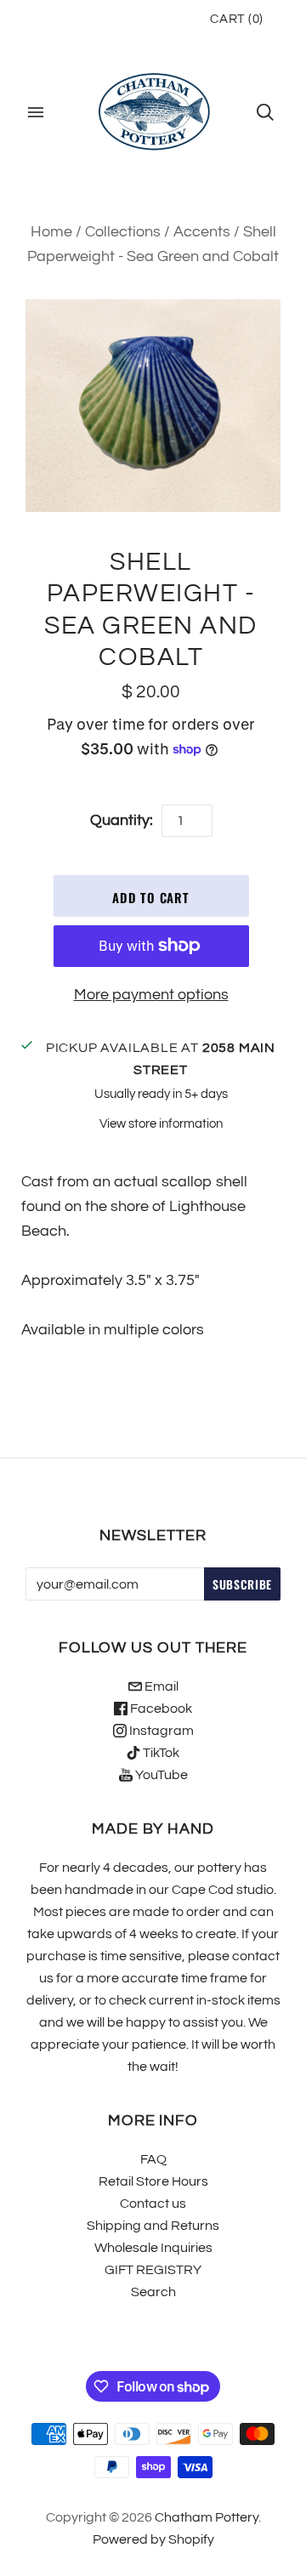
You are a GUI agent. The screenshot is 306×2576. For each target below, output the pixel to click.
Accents (202, 232)
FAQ (153, 2159)
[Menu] (36, 112)
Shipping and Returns (153, 2226)
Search (153, 2292)
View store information (161, 1124)
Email (160, 1686)
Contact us (153, 2204)
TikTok (160, 1753)
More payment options (151, 995)
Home (51, 232)
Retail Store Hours (153, 2181)
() (237, 19)
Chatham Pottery (207, 2517)
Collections (123, 232)
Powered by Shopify (153, 2539)
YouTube (160, 1775)
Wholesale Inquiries (153, 2248)
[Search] (265, 112)
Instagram (160, 1731)
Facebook (160, 1709)
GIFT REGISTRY (153, 2270)
